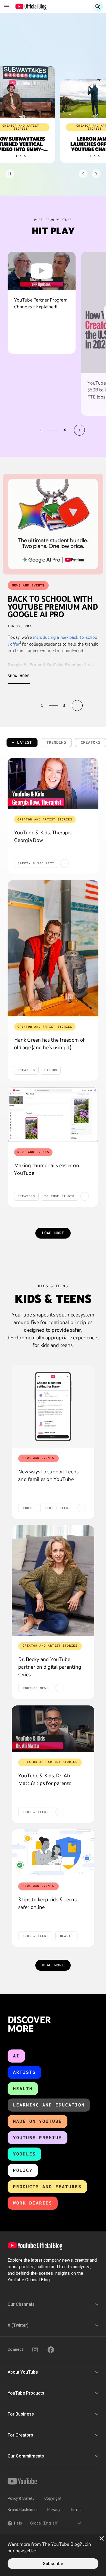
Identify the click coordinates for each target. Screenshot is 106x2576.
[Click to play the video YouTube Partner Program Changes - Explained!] (42, 271)
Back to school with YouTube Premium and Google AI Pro (53, 607)
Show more (19, 676)
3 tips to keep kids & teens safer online (47, 1903)
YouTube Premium (38, 2138)
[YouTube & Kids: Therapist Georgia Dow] (53, 783)
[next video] (79, 430)
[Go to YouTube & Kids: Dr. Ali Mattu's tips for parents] (53, 1729)
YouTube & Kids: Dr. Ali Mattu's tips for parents (45, 1779)
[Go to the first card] (83, 174)
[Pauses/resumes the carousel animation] (10, 174)
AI (16, 2056)
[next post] (77, 705)
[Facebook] (51, 2350)
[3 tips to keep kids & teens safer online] (53, 1853)
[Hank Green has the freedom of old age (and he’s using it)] (53, 948)
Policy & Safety (21, 2498)
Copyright (53, 2498)
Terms (76, 2510)
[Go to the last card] (96, 174)
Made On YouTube (38, 2121)
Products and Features (47, 2187)
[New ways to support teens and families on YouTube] (53, 1407)
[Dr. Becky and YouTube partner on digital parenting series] (53, 1581)
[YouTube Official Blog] (31, 7)
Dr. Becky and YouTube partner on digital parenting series (50, 1667)
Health (23, 2089)
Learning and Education (49, 2105)
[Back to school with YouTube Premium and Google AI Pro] (53, 524)
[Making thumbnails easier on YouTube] (53, 1114)
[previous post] (29, 705)
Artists (24, 2072)
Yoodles (24, 2154)
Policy (23, 2170)
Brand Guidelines (23, 2510)
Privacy (54, 2510)
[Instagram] (35, 2350)
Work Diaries (33, 2203)
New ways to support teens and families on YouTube (48, 1475)
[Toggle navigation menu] (7, 7)
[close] (102, 2538)
